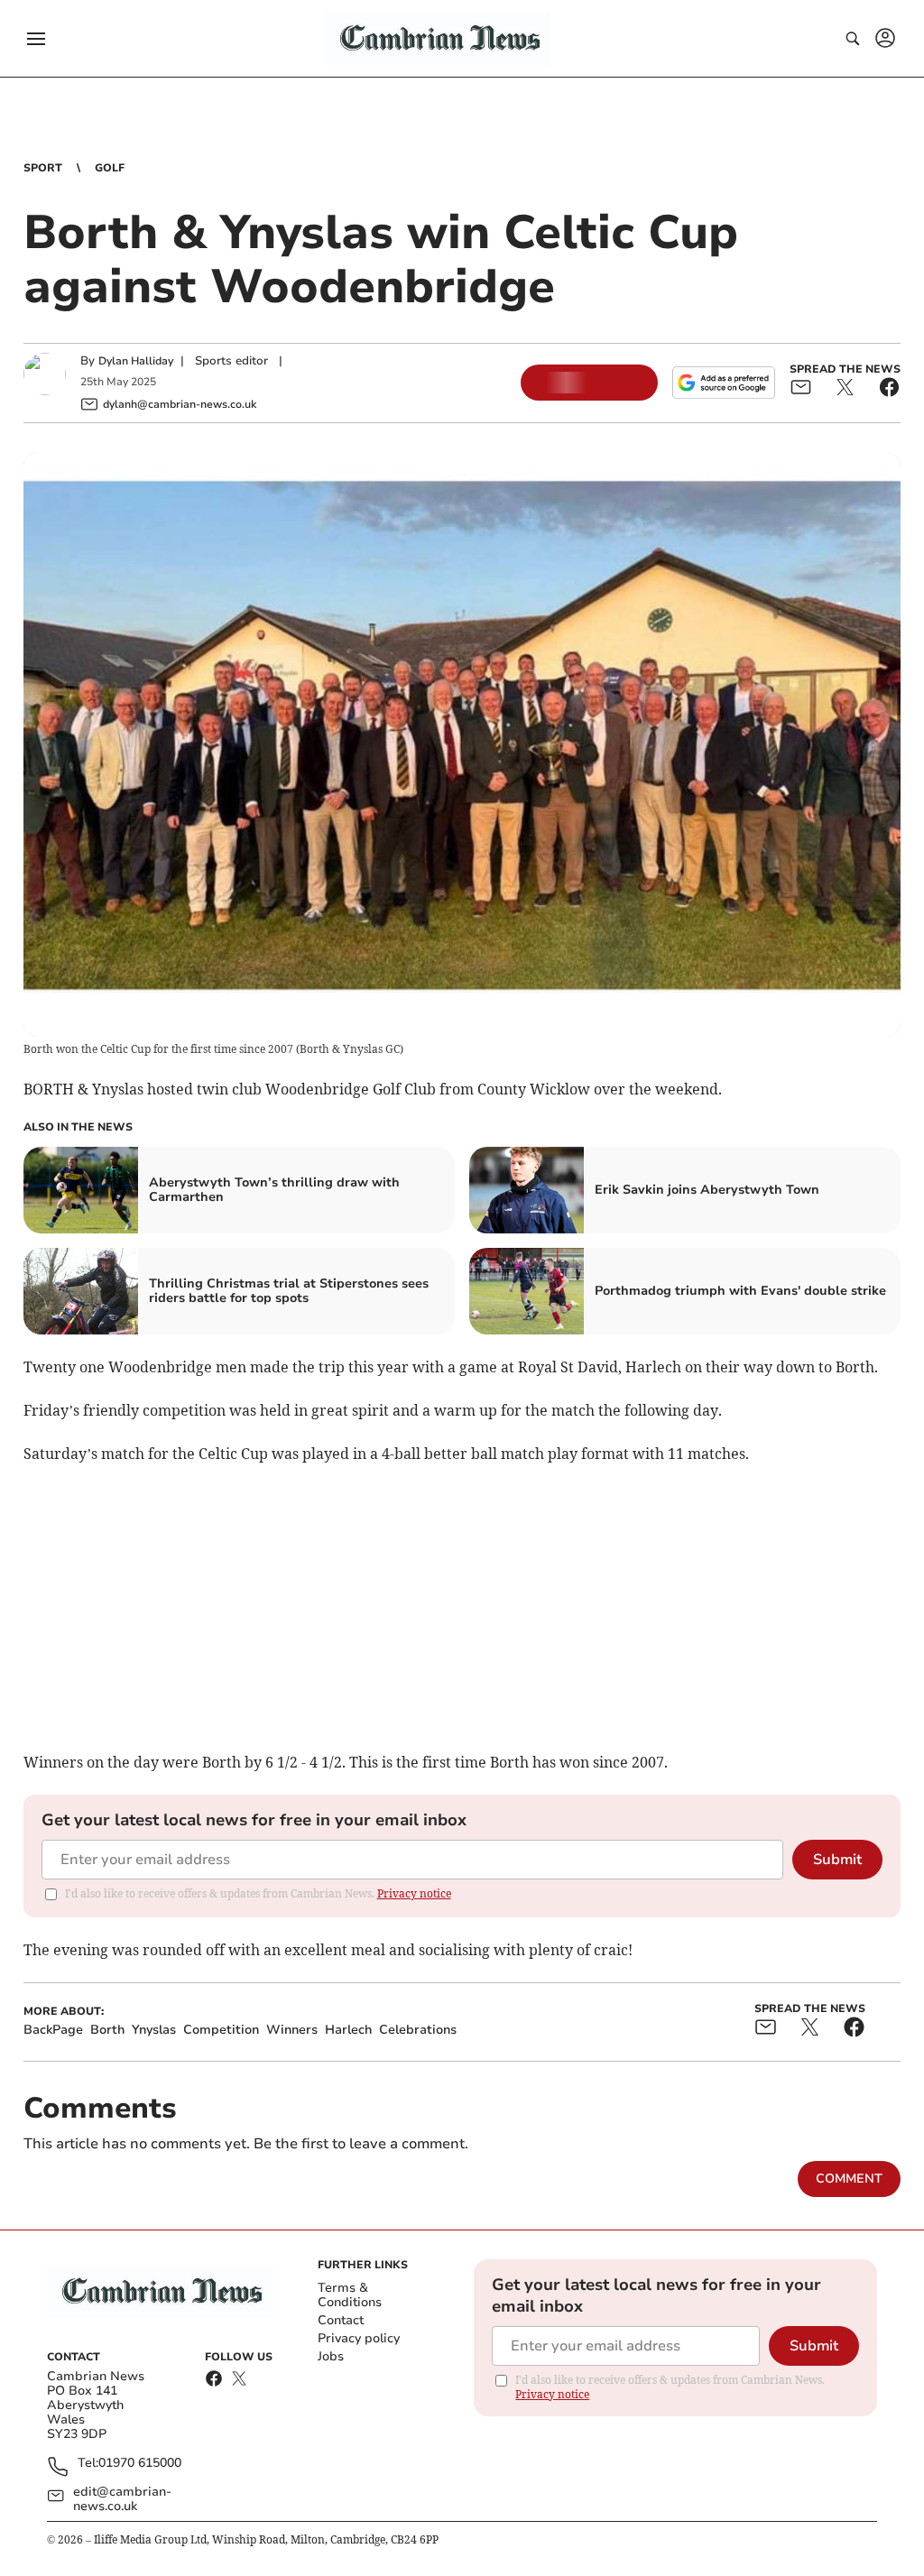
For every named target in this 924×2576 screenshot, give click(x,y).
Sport (43, 168)
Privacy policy (359, 2338)
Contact (341, 2320)
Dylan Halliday (136, 361)
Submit (837, 1860)
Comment (849, 2179)
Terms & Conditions (350, 2295)
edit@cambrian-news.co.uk (122, 2499)
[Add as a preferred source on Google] (724, 383)
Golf (110, 168)
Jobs (331, 2356)
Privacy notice (414, 1893)
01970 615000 (140, 2464)
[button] (36, 39)
